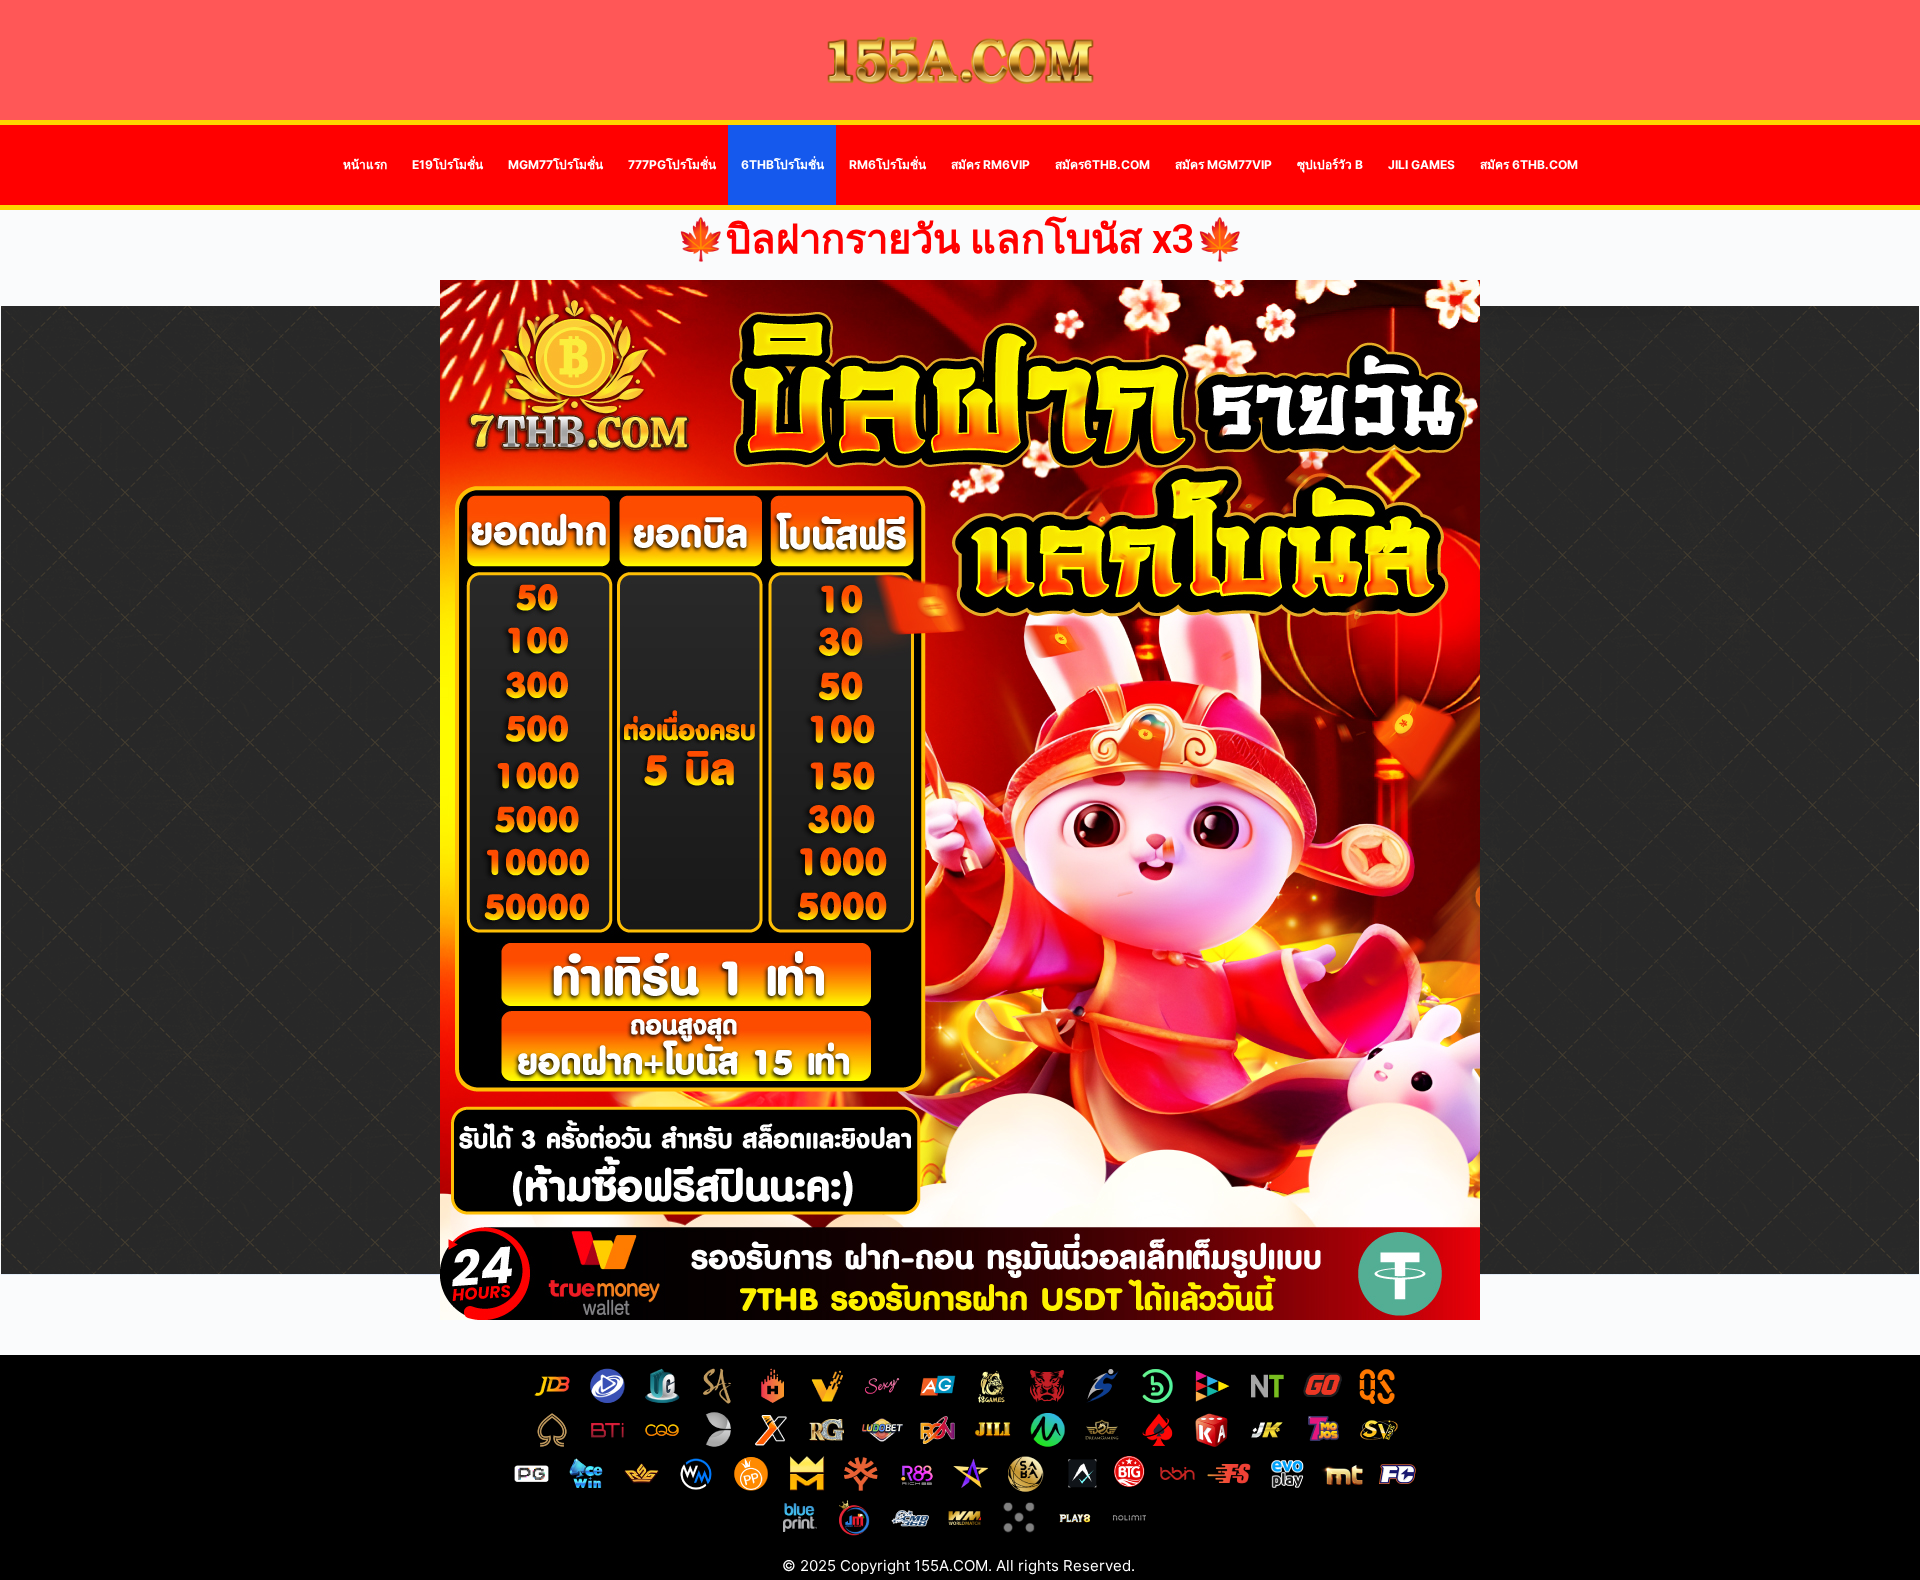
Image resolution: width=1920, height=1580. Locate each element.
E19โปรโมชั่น (447, 164)
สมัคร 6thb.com (1529, 164)
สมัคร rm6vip (990, 164)
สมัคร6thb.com (1102, 164)
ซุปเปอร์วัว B (1330, 164)
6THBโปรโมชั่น (782, 164)
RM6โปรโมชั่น (887, 164)
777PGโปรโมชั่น (672, 164)
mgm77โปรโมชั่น (555, 164)
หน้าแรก (365, 164)
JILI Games (1421, 164)
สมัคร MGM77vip (1223, 164)
